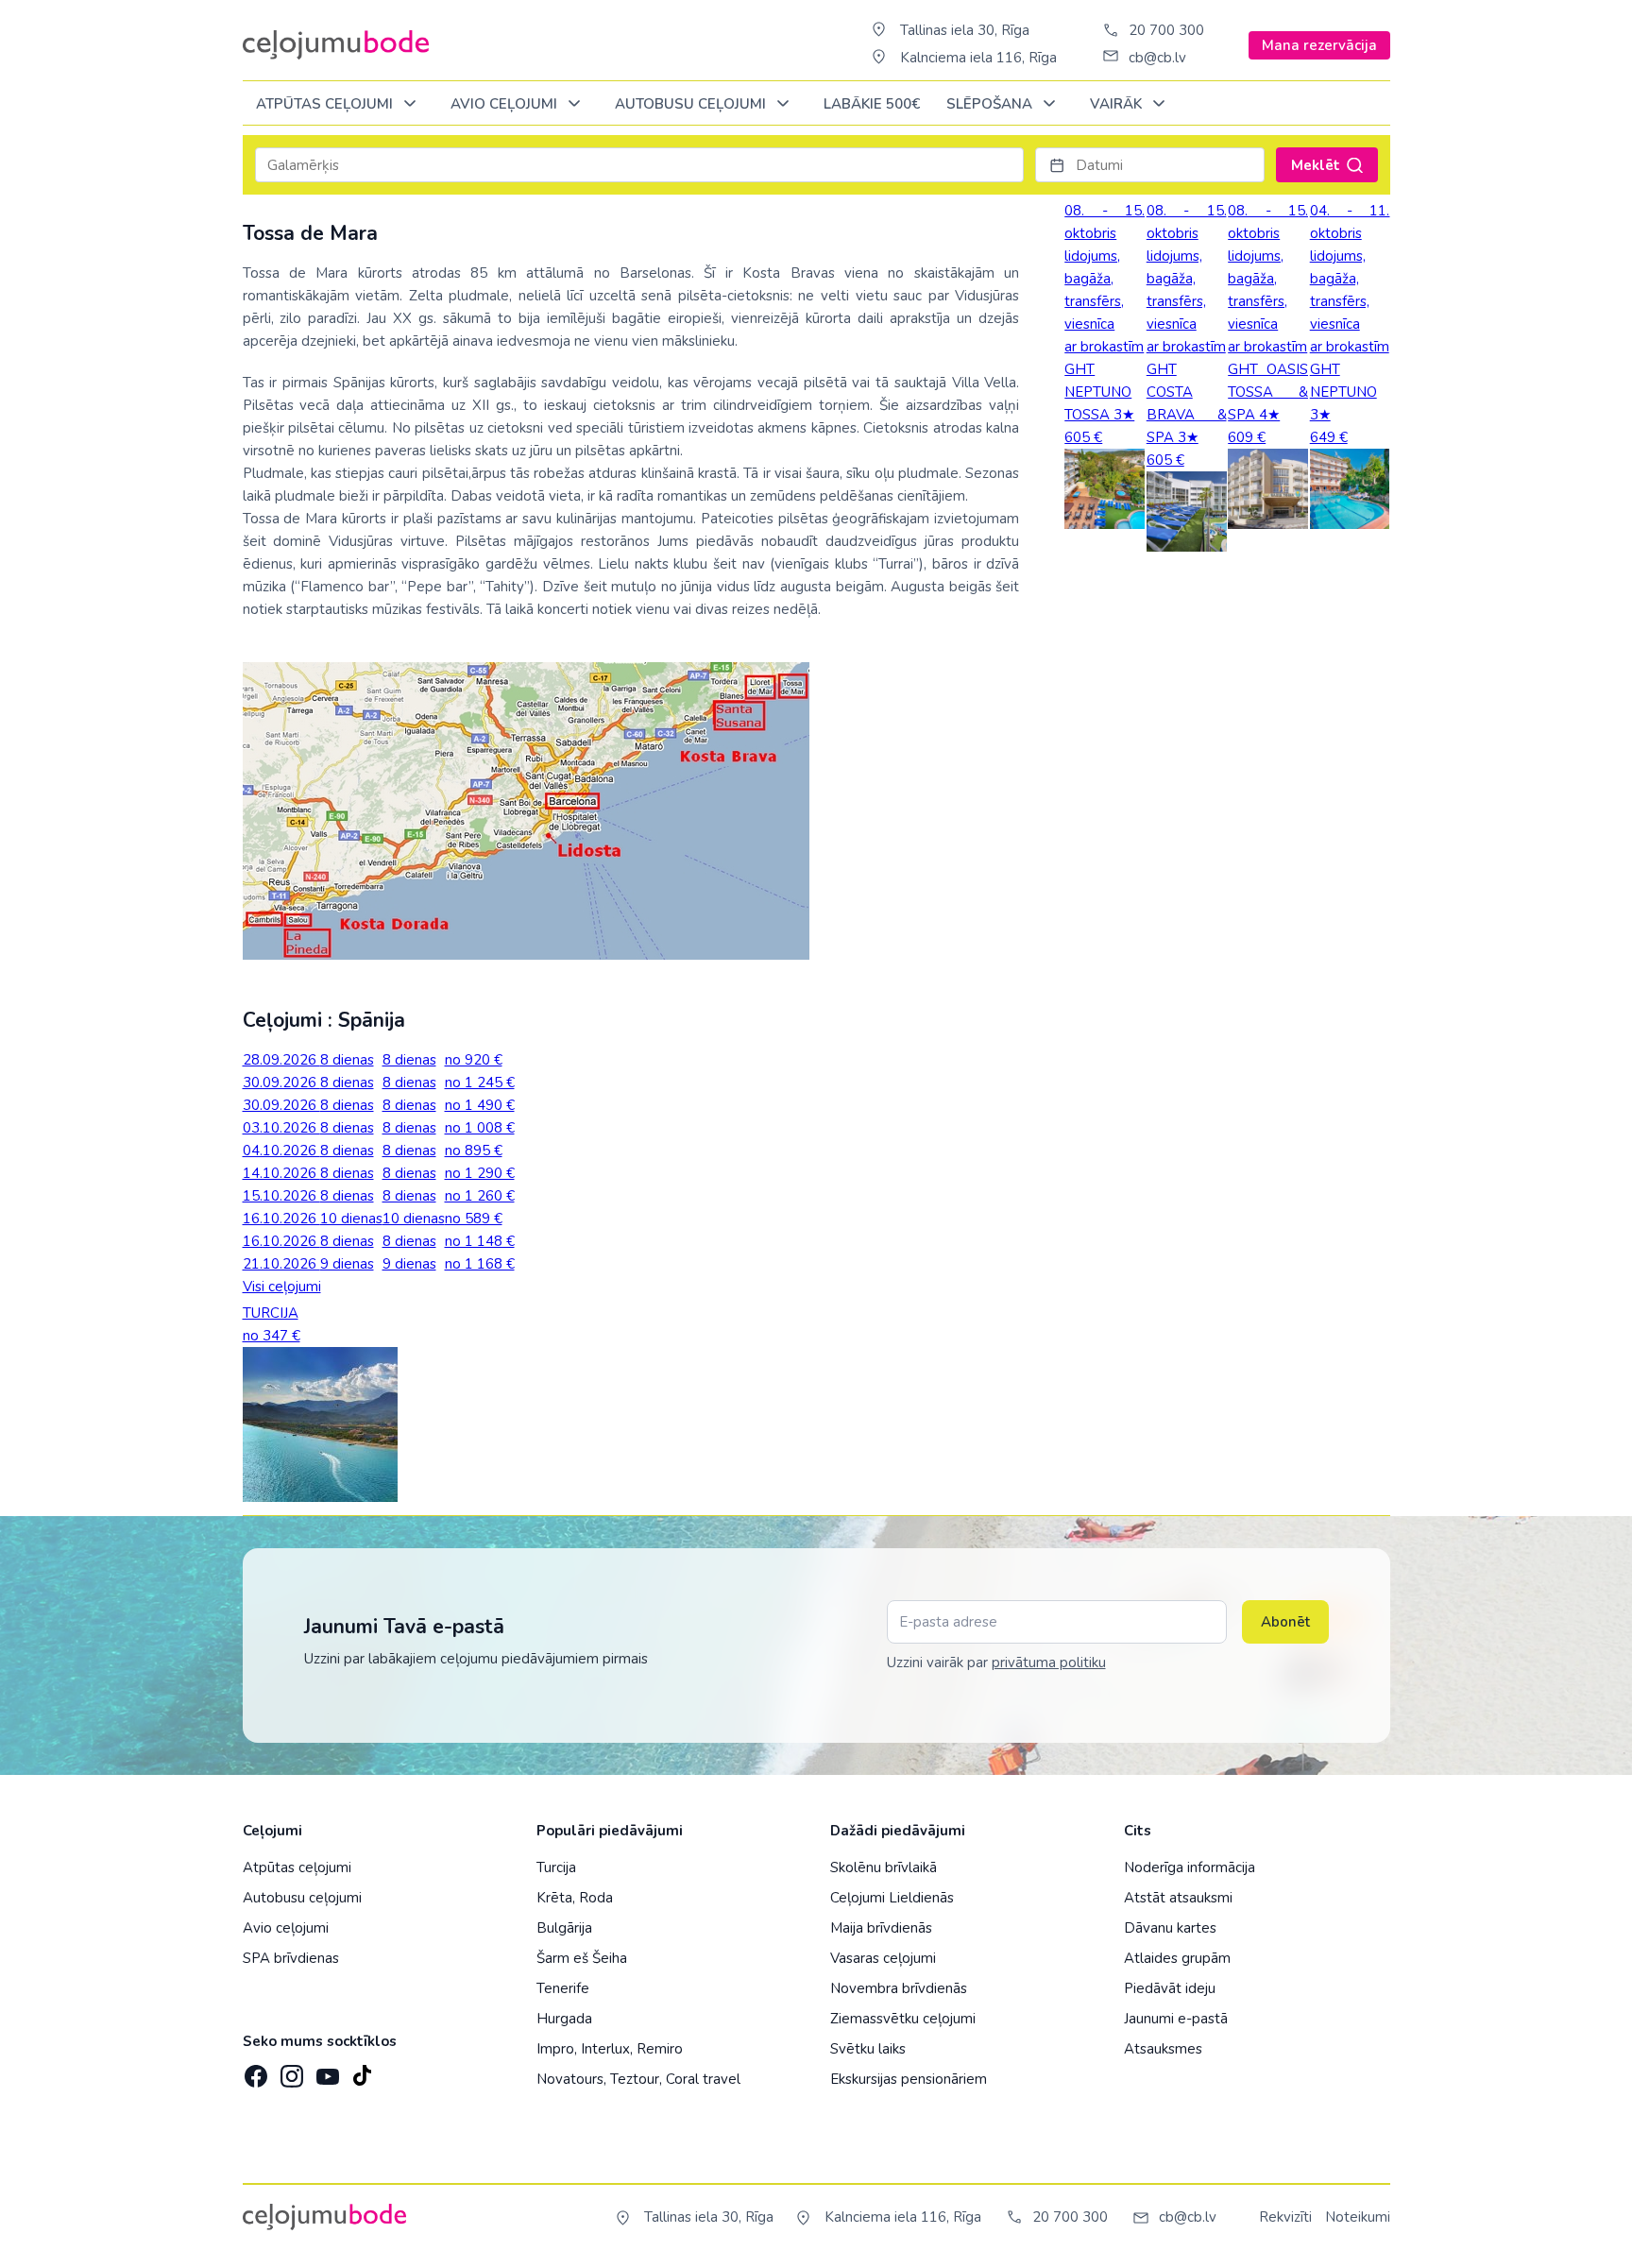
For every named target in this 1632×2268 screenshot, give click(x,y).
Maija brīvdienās (881, 1928)
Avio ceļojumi (286, 1928)
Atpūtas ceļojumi (326, 104)
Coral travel (703, 2079)
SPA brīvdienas (291, 1958)
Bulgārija (564, 1928)
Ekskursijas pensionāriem (909, 2079)
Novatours (570, 2079)
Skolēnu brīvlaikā (884, 1867)
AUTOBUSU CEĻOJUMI (692, 104)
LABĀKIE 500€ (872, 104)
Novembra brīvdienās (899, 1988)
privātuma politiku (1049, 1663)
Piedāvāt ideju (1170, 1988)
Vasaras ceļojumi (883, 1958)
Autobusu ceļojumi (302, 1898)
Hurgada (564, 2019)
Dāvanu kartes (1170, 1928)
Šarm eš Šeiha (582, 1958)
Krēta (554, 1898)
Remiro (660, 2049)
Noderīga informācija (1190, 1867)
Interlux (605, 2049)
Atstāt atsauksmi (1178, 1898)
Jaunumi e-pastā (1176, 2019)
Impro (555, 2049)
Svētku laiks (868, 2049)
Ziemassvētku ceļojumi (903, 2019)
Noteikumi (1358, 2217)
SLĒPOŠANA (991, 104)
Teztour (635, 2079)
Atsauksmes (1163, 2049)
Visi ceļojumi (282, 1287)
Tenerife (563, 1988)
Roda (596, 1898)
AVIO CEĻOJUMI (506, 104)
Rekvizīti (1285, 2217)
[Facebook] (254, 2071)
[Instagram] (290, 2071)
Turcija (556, 1867)
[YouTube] (326, 2070)
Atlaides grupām (1177, 1958)
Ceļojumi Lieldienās (892, 1898)
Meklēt (1316, 165)
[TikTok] (362, 2071)
